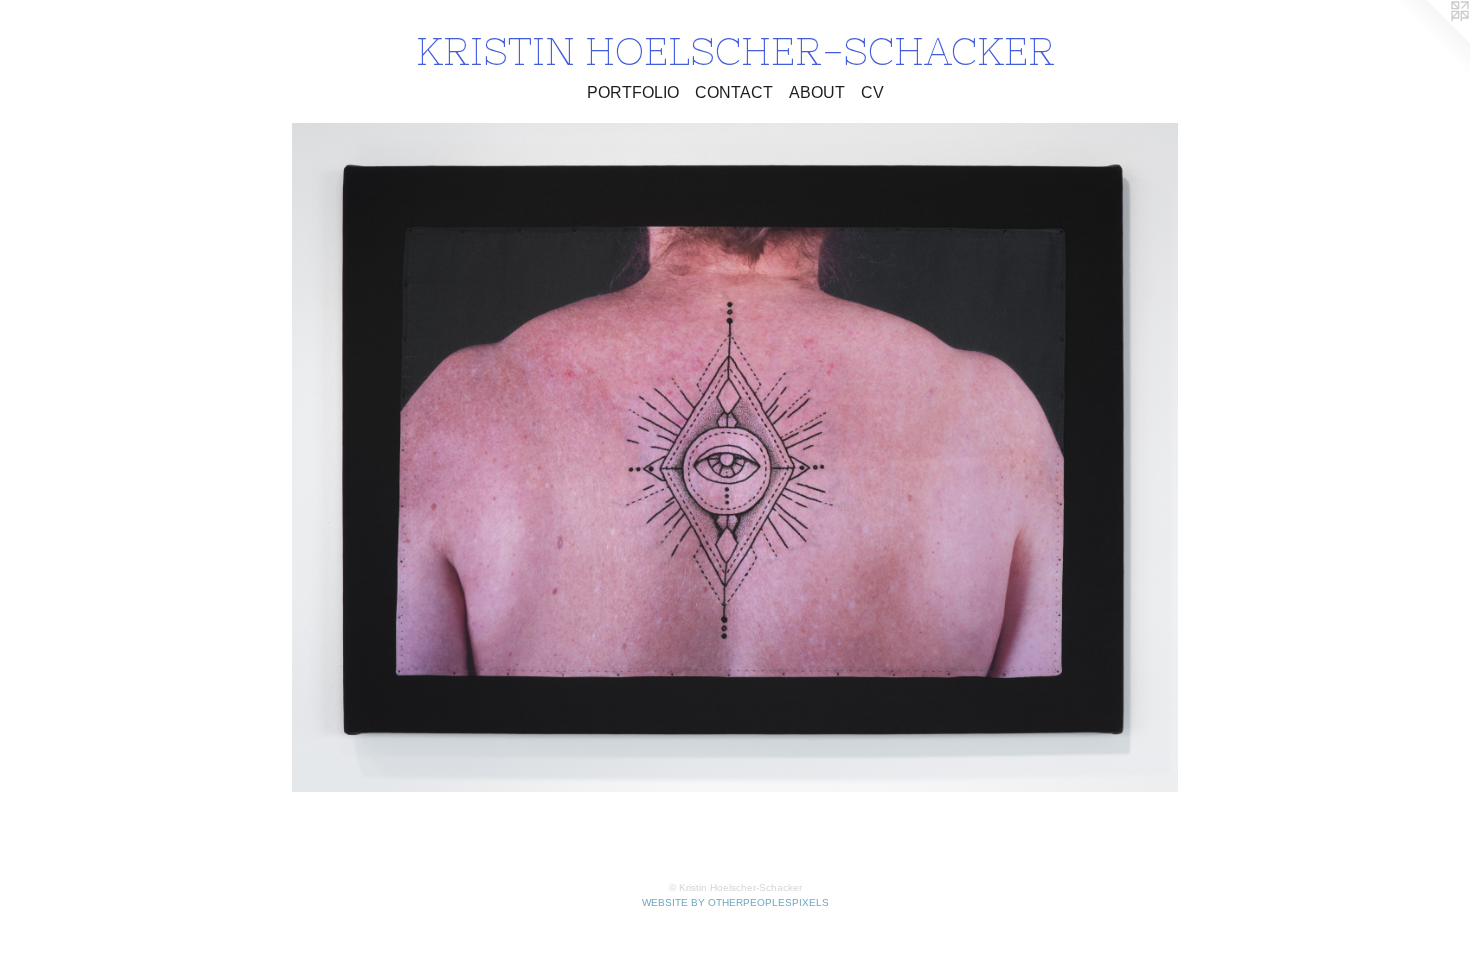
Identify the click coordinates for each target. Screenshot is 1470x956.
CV (872, 92)
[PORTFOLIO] (734, 457)
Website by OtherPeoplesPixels (735, 902)
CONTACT (734, 92)
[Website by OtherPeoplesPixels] (1430, 40)
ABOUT (817, 92)
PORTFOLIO (633, 92)
